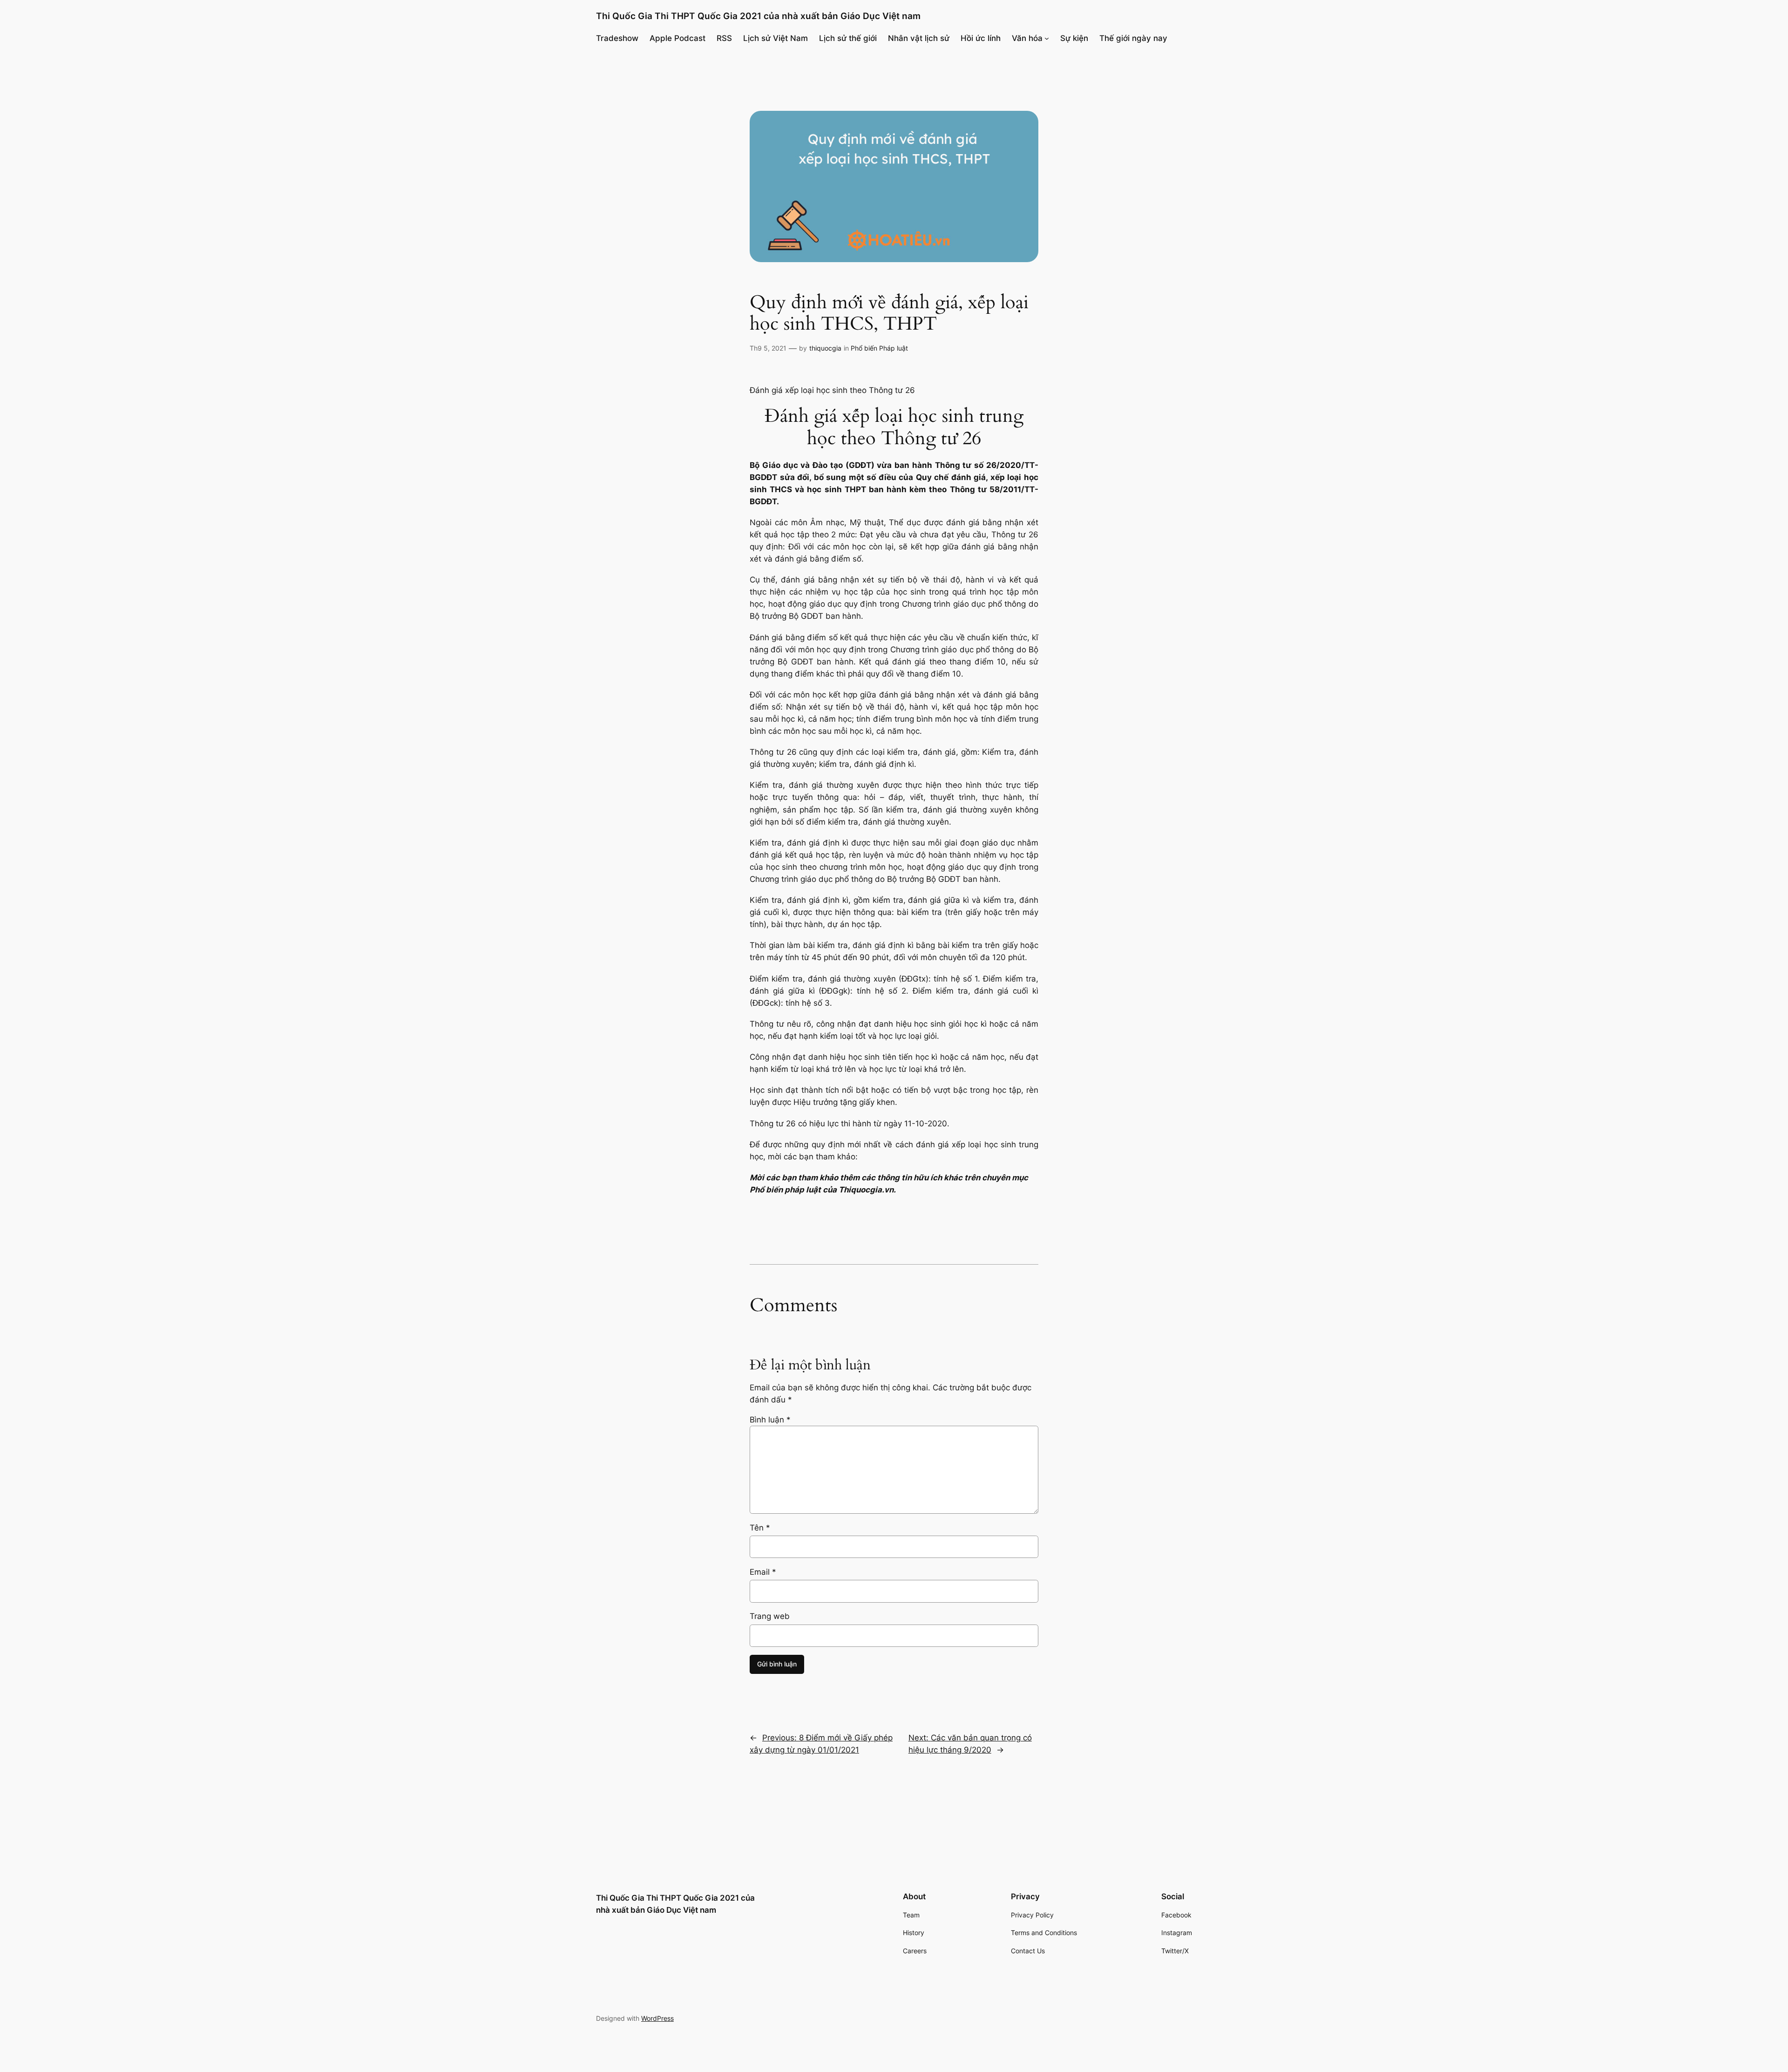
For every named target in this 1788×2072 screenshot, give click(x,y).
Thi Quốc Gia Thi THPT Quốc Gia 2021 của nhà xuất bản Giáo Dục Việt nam (758, 16)
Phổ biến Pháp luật (879, 348)
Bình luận (770, 1420)
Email (763, 1572)
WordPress (657, 2018)
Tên (760, 1528)
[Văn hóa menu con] (1047, 38)
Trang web (770, 1616)
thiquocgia (825, 348)
